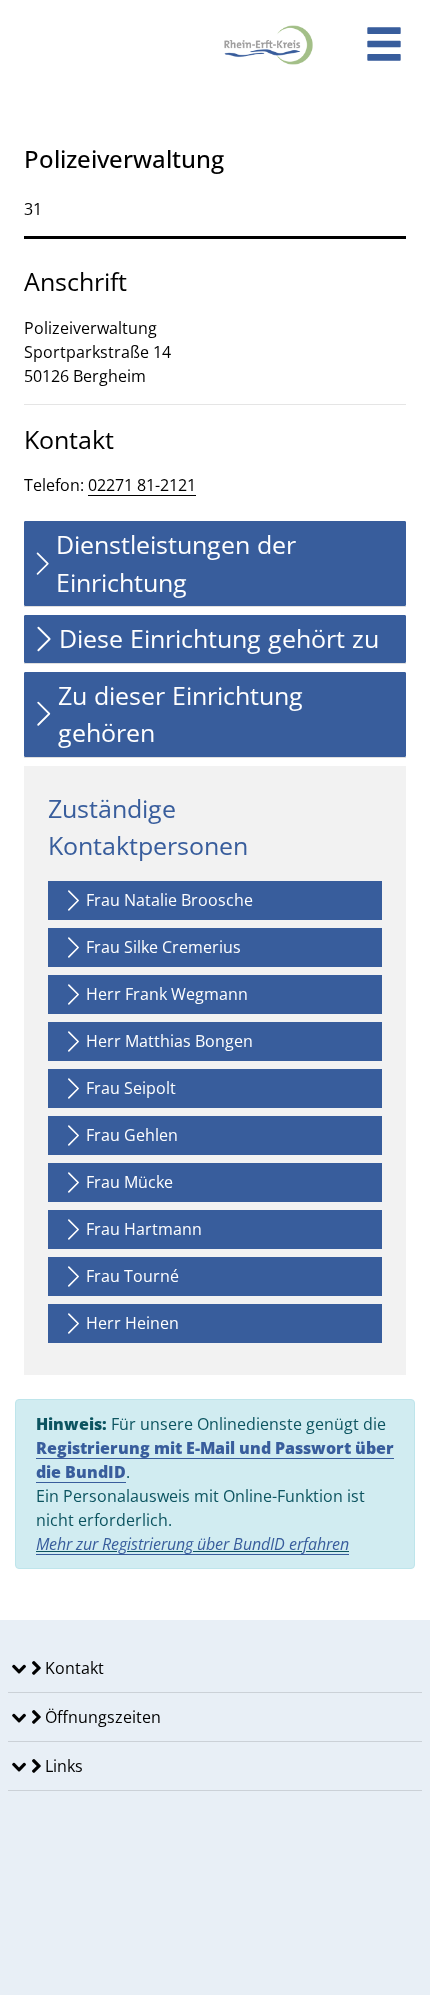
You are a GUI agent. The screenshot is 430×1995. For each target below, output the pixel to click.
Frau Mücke (129, 1182)
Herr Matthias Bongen (169, 1041)
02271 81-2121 (142, 485)
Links (62, 1766)
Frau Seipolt (131, 1088)
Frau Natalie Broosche (169, 900)
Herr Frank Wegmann (167, 994)
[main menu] (384, 46)
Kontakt (72, 1668)
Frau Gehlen (132, 1135)
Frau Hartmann (144, 1229)
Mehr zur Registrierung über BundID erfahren (192, 1544)
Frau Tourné (132, 1276)
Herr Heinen (132, 1323)
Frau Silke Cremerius (163, 947)
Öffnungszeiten (101, 1717)
